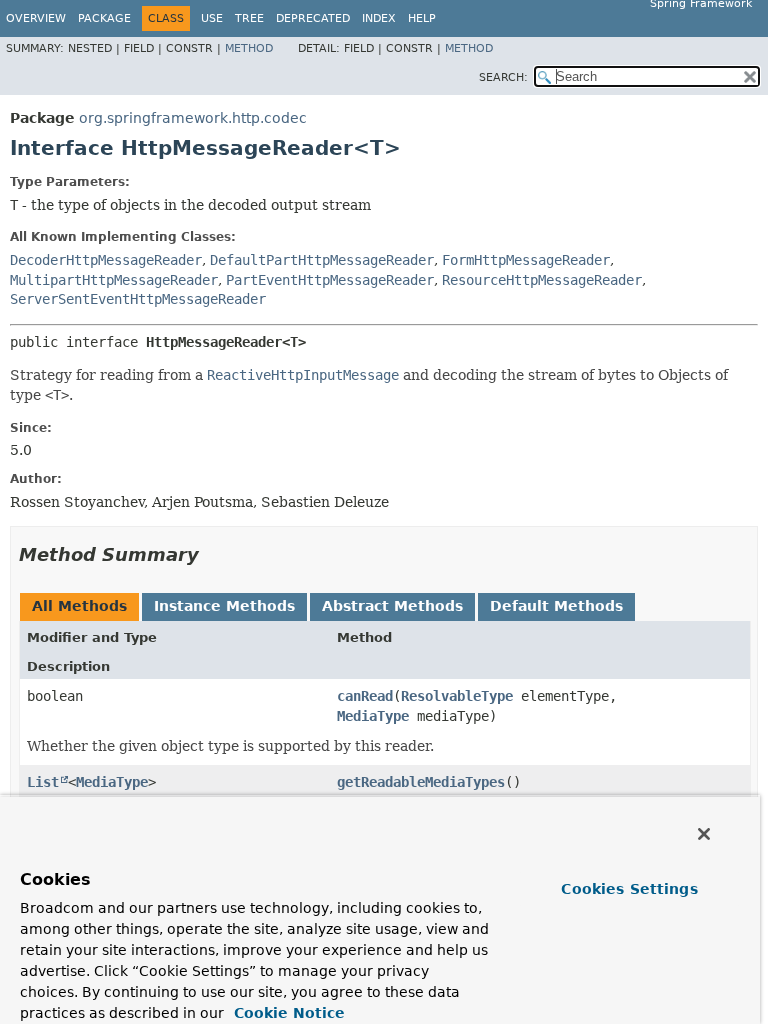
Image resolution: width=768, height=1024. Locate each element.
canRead (365, 696)
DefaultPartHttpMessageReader (322, 260)
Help (422, 18)
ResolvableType (457, 696)
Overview (36, 18)
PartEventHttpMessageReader (330, 280)
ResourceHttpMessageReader (542, 280)
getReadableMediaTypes (421, 782)
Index (379, 18)
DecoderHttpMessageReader (106, 260)
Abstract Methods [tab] (392, 606)
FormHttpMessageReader (526, 260)
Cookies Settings (629, 889)
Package (104, 18)
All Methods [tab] (79, 606)
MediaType (373, 716)
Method (249, 48)
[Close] (704, 834)
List (43, 782)
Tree (249, 18)
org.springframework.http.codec (193, 118)
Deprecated (313, 18)
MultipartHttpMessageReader (114, 280)
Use (212, 18)
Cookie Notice (287, 1013)
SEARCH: (503, 77)
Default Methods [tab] (556, 606)
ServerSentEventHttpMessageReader (138, 299)
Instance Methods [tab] (224, 606)
